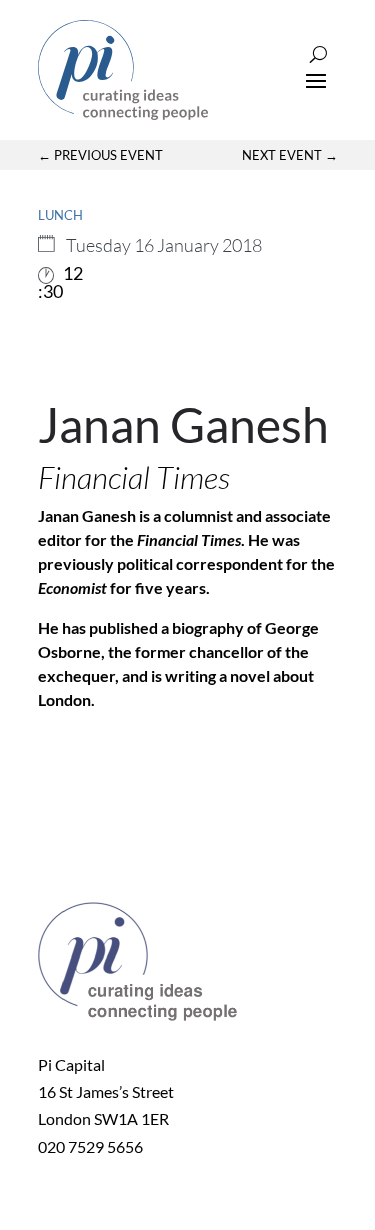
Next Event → (290, 155)
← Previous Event (100, 155)
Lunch (60, 215)
